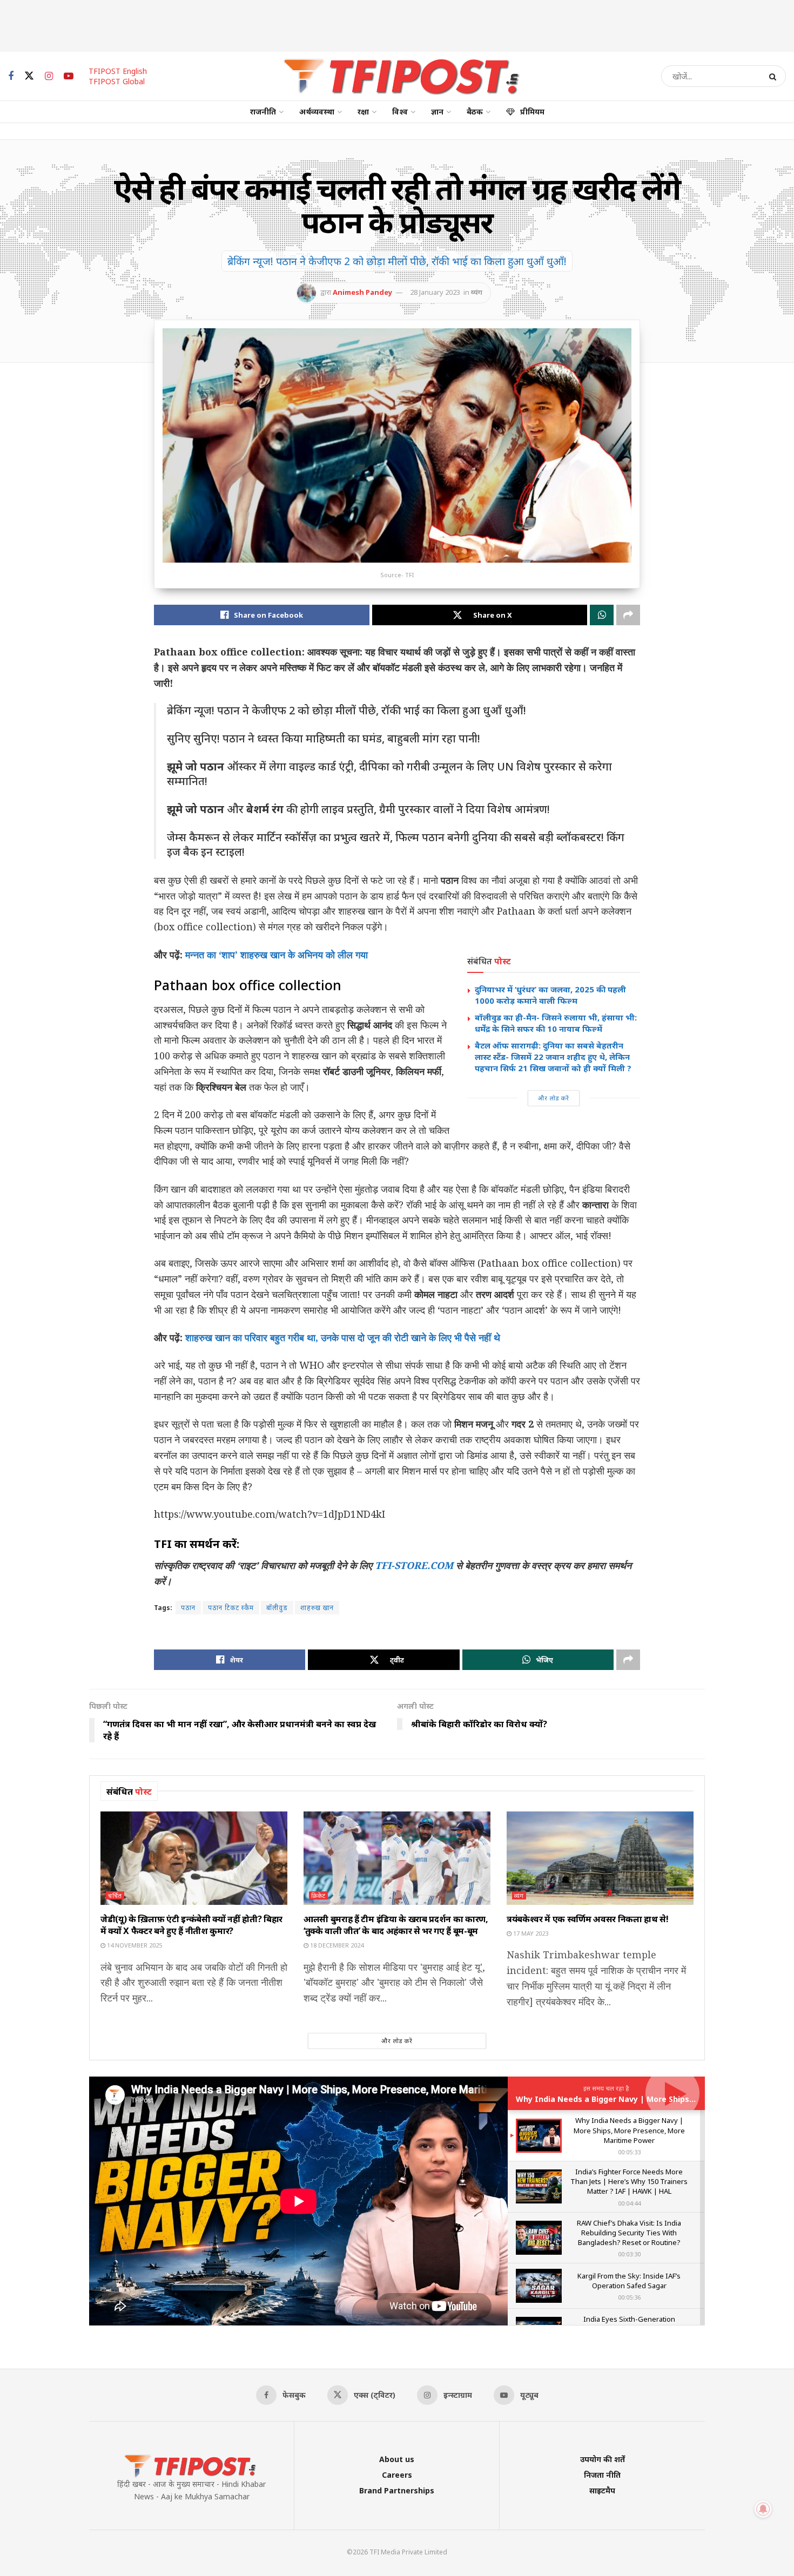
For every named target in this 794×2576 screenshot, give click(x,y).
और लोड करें (554, 1098)
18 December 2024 (336, 1945)
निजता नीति (602, 2475)
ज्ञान (437, 111)
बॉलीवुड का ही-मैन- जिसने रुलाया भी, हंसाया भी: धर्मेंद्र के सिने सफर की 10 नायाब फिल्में (556, 1023)
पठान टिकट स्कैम (231, 1608)
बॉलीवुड (277, 1608)
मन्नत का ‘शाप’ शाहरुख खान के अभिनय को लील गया (277, 955)
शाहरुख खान (317, 1608)
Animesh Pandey (362, 292)
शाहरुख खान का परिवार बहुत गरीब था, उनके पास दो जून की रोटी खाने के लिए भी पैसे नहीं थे (343, 1337)
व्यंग (477, 292)
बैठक (475, 111)
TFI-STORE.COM (414, 1565)
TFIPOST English (118, 71)
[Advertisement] (397, 24)
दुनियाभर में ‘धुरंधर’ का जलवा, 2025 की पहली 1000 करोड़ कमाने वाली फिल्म (550, 995)
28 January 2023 (435, 292)
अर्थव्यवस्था (317, 111)
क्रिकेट (318, 1895)
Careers (397, 2475)
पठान (188, 1608)
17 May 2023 (530, 1933)
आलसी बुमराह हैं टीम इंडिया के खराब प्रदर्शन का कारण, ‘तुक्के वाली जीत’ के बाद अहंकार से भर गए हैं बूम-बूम (396, 1925)
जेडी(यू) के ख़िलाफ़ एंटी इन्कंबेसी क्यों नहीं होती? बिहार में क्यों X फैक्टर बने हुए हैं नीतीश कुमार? (191, 1925)
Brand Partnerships (397, 2490)
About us (397, 2459)
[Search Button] (775, 76)
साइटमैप (602, 2490)
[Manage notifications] (763, 2509)
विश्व (400, 111)
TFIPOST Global (117, 81)
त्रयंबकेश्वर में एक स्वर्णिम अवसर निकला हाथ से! (588, 1919)
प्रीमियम (532, 111)
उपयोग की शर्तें (603, 2459)
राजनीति (263, 111)
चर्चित (115, 1895)
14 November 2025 (134, 1945)
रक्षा (363, 111)
